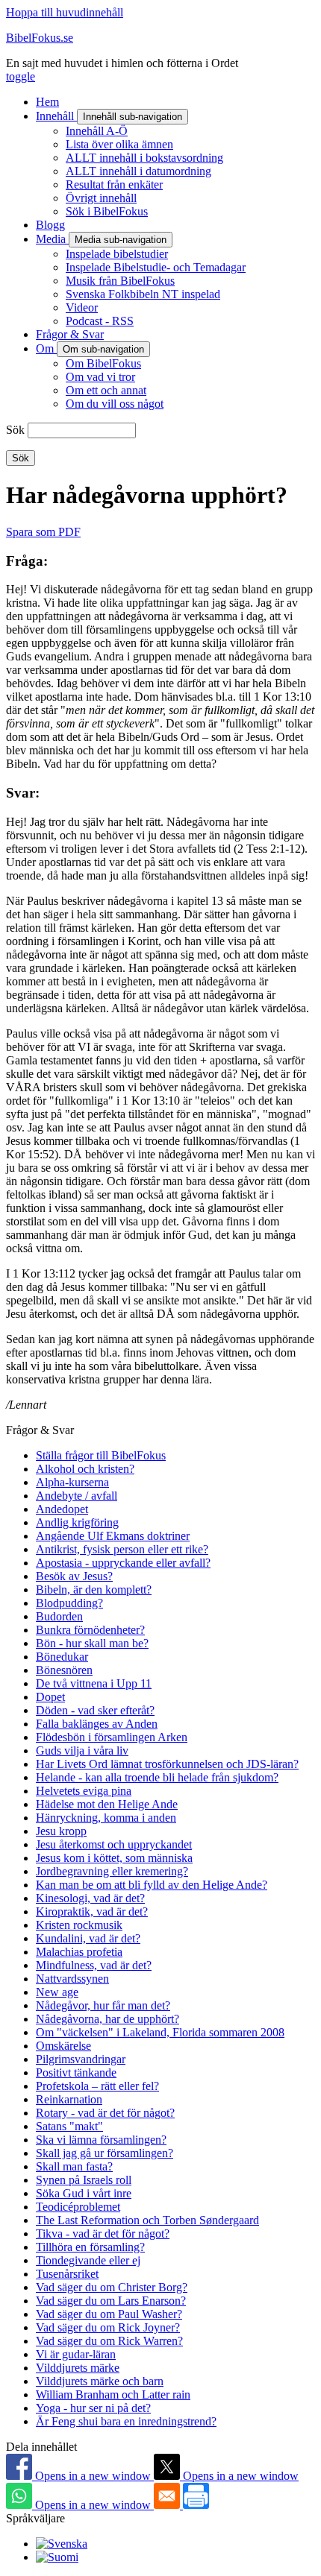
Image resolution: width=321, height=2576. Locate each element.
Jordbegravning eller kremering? (112, 1871)
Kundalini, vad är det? (88, 1938)
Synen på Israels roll (84, 2180)
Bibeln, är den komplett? (94, 1590)
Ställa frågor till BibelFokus (101, 1455)
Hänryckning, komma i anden (106, 1818)
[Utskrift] (196, 2505)
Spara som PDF (43, 532)
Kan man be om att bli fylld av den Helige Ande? (152, 1885)
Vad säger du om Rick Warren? (109, 2341)
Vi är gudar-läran (76, 2354)
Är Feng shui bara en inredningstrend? (126, 2421)
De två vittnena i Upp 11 (94, 1683)
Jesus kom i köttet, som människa (114, 1858)
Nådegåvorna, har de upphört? (107, 2019)
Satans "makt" (69, 2126)
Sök (15, 430)
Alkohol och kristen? (85, 1469)
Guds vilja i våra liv (82, 1751)
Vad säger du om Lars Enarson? (111, 2301)
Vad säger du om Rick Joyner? (108, 2327)
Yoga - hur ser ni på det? (93, 2408)
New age (57, 1992)
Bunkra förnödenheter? (90, 1630)
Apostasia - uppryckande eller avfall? (123, 1563)
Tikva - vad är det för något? (103, 2234)
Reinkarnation (69, 2099)
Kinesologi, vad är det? (90, 1898)
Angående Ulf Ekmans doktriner (113, 1536)
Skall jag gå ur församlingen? (105, 2153)
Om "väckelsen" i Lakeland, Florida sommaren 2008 (160, 2032)
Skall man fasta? (74, 2166)
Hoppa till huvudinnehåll (65, 12)
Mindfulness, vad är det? (94, 1965)
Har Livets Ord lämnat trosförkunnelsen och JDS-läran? (167, 1764)
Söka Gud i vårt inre (84, 2193)
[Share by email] (168, 2505)
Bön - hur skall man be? (92, 1643)
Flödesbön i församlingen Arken (112, 1737)
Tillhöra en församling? (90, 2247)
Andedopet (62, 1509)
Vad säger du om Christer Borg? (112, 2287)
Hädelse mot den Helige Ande (107, 1804)
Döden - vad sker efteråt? (95, 1710)
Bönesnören (64, 1670)
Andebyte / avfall (77, 1496)
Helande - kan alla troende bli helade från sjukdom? (157, 1777)
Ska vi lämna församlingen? (101, 2140)
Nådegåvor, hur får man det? (103, 2005)
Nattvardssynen (72, 1979)
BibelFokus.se (40, 38)
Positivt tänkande (76, 2073)
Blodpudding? (69, 1603)
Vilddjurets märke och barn (100, 2381)
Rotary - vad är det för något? (105, 2113)
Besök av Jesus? (74, 1576)
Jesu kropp (61, 1831)
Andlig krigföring (77, 1522)
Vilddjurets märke (78, 2368)
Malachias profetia (79, 1952)
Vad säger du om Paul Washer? (109, 2314)
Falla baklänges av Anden (97, 1724)
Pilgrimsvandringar (81, 2059)
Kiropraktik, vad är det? (92, 1912)
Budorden (59, 1616)
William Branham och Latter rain (113, 2395)
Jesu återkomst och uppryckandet (114, 1844)
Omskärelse (63, 2046)
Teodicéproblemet (78, 2207)
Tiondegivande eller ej (88, 2260)
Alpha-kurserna (72, 1482)
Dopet (50, 1697)
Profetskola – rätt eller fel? (97, 2086)
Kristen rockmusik (79, 1925)
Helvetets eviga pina (84, 1791)
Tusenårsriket (67, 2274)
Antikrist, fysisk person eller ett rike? (122, 1549)
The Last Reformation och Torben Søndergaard (147, 2220)
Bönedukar (62, 1657)
